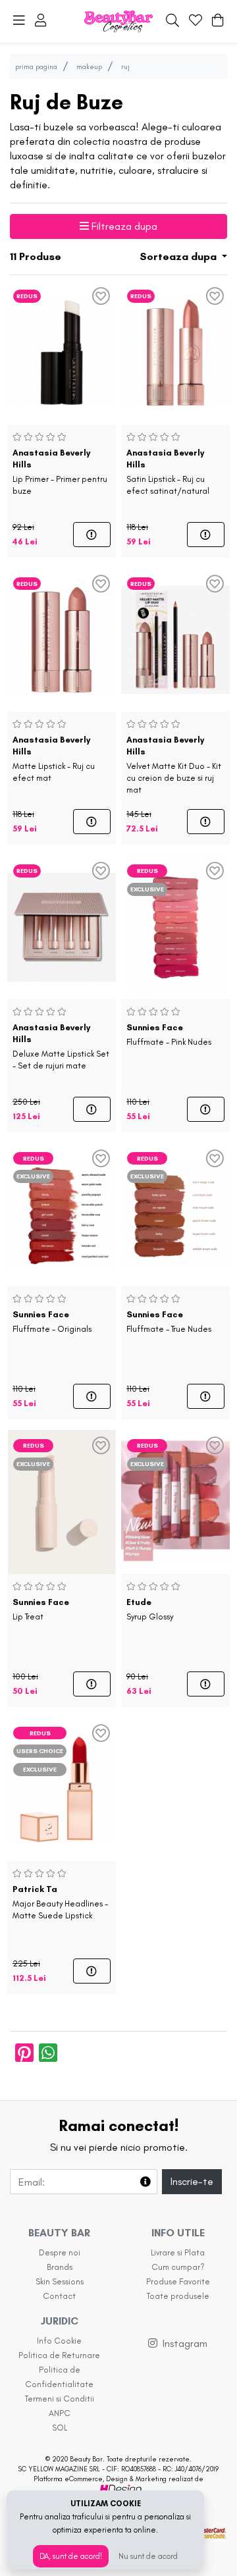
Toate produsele (178, 2296)
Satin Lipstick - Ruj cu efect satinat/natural (168, 472)
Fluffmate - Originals (52, 1322)
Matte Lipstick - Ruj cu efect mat (54, 759)
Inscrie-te (192, 2181)
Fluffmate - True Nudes (169, 1322)
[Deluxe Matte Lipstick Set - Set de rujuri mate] (62, 925)
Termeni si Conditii (60, 2399)
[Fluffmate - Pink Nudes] (175, 925)
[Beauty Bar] (118, 21)
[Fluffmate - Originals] (62, 1212)
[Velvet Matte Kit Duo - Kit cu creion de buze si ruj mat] (175, 638)
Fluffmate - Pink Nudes (169, 1035)
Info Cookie (59, 2341)
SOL (60, 2428)
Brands (60, 2267)
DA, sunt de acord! (71, 2556)
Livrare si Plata (178, 2252)
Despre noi (60, 2252)
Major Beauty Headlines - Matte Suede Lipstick (60, 1902)
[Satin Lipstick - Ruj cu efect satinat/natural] (175, 350)
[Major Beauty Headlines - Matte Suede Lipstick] (62, 1787)
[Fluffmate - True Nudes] (175, 1212)
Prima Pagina (36, 66)
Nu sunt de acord (148, 2556)
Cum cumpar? (178, 2267)
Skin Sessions (60, 2281)
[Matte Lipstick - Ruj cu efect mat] (62, 638)
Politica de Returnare (59, 2355)
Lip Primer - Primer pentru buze (60, 472)
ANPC (60, 2413)
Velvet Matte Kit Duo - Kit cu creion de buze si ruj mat (174, 765)
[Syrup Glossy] (175, 1499)
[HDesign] (118, 2489)
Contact (59, 2296)
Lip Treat (41, 1609)
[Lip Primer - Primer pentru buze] (62, 350)
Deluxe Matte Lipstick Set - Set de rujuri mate (61, 1046)
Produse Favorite (178, 2281)
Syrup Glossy (150, 1609)
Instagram (185, 2343)
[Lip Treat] (62, 1499)
